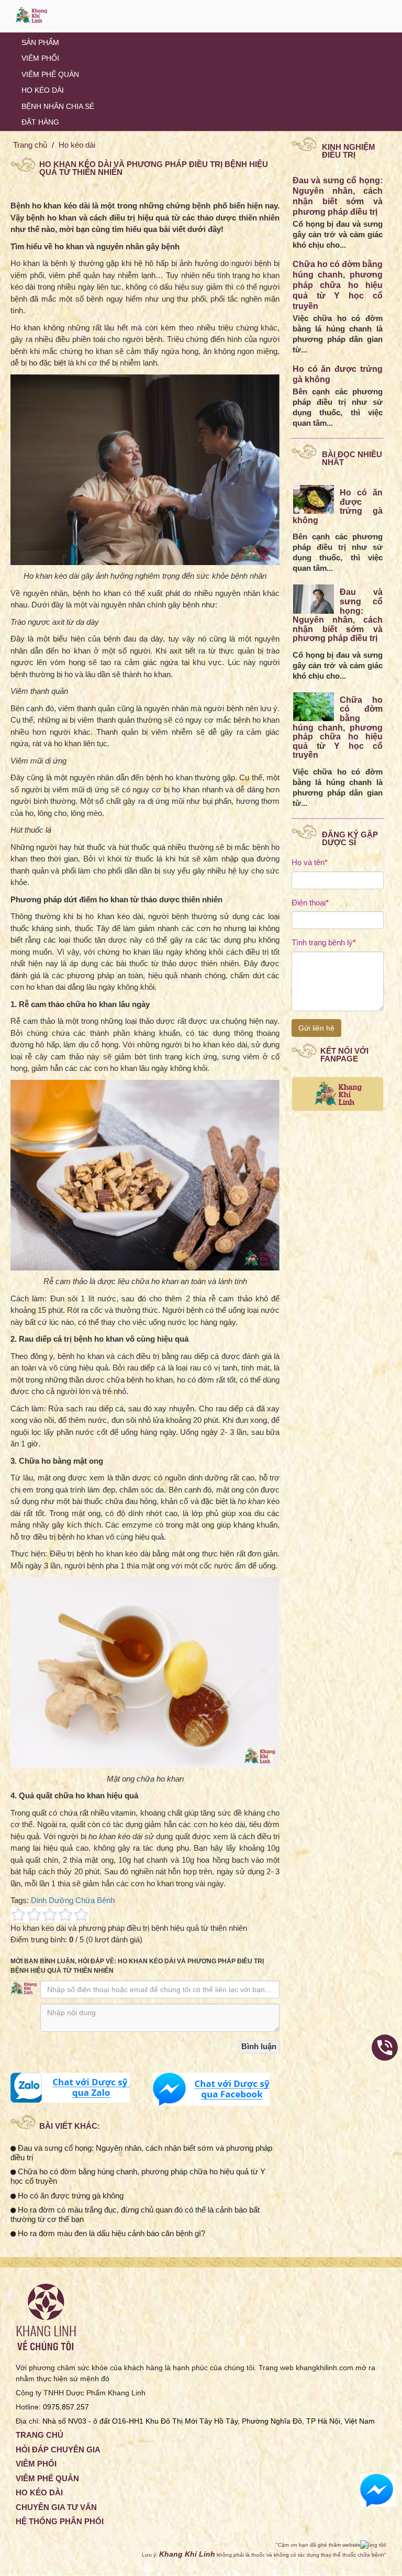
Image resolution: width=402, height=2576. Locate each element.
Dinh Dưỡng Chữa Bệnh (73, 1900)
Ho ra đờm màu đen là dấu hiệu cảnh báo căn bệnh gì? (110, 2233)
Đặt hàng (40, 122)
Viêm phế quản (50, 74)
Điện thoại (310, 903)
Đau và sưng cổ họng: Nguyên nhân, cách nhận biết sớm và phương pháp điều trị (338, 615)
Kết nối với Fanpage (344, 1055)
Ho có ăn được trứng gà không (70, 2196)
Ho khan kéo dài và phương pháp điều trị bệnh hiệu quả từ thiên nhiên (154, 168)
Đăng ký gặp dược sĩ (350, 838)
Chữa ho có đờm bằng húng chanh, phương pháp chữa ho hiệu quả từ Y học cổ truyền (338, 285)
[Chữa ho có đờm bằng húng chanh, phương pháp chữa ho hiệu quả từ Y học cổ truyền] (314, 706)
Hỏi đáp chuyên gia (58, 2450)
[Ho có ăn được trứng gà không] (314, 499)
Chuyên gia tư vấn (56, 2507)
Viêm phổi (40, 58)
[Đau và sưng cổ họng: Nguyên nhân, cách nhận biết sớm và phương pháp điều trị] (314, 598)
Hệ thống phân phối (60, 2521)
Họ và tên (310, 862)
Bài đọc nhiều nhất (352, 458)
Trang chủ (30, 145)
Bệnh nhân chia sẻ (58, 106)
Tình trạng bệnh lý (324, 942)
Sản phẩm (40, 42)
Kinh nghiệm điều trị (349, 151)
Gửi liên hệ (316, 1028)
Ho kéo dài (43, 90)
